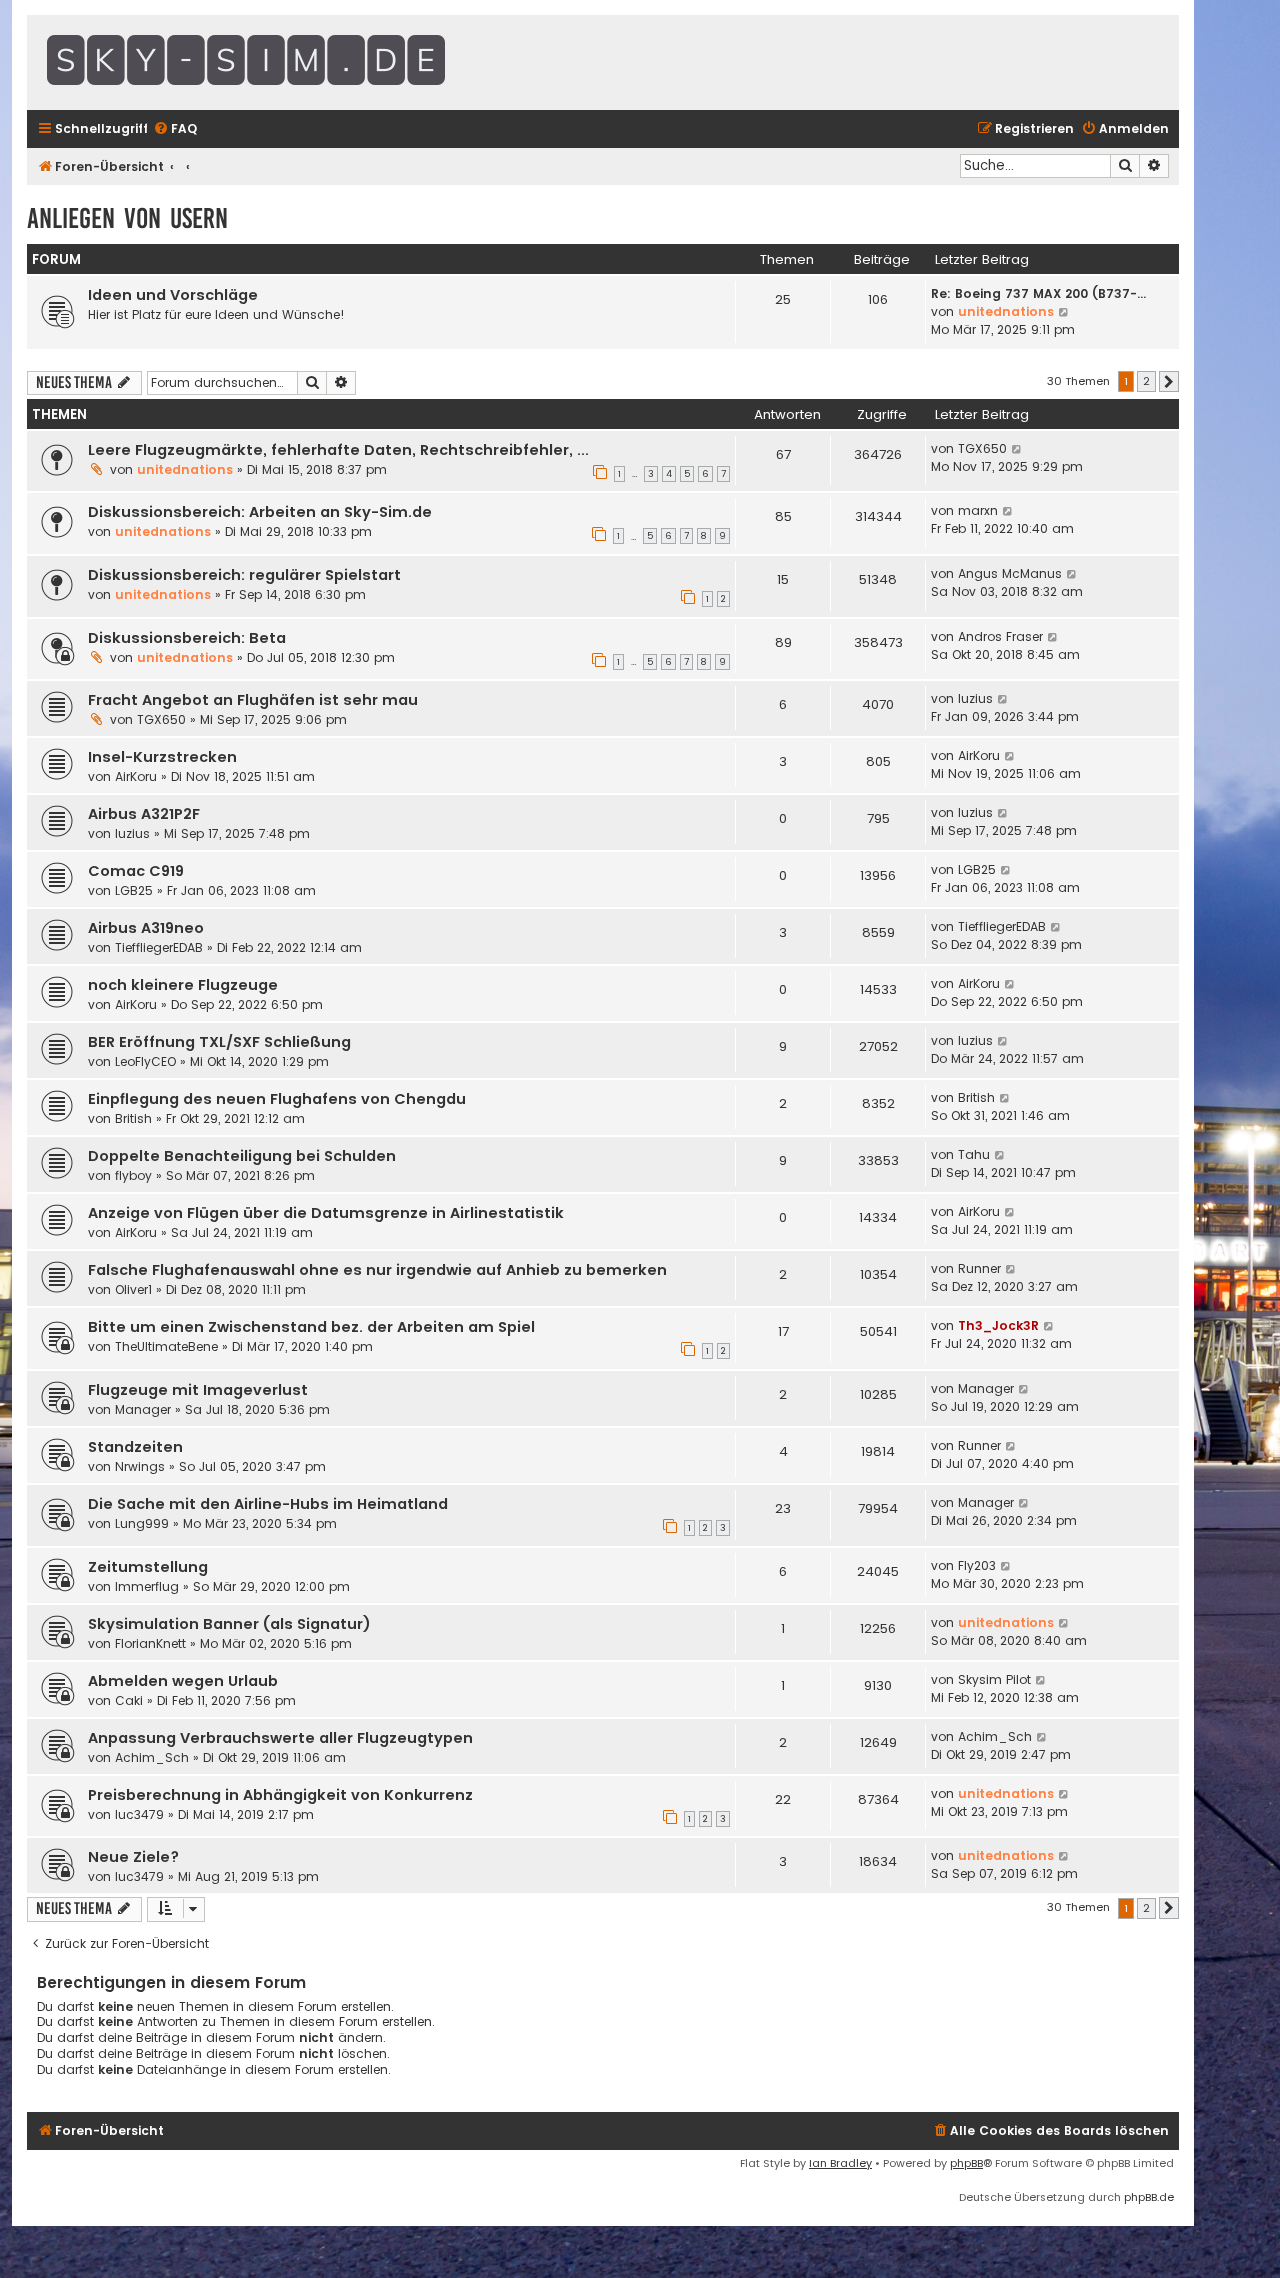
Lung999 (142, 1523)
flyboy (133, 1175)
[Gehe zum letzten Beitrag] (1017, 449)
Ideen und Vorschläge (173, 295)
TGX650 (982, 448)
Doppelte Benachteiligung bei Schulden (242, 1156)
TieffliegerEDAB (159, 947)
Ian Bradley (840, 2163)
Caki (129, 1700)
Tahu (974, 1154)
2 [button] (1146, 381)
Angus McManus (1010, 573)
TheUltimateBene (166, 1346)
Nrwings (140, 1466)
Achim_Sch (152, 1757)
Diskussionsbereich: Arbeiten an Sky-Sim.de (260, 512)
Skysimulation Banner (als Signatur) (229, 1624)
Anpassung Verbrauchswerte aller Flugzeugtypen (280, 1738)
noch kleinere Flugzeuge (183, 985)
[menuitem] (175, 129)
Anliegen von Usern (127, 218)
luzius (975, 698)
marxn (978, 510)
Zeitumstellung (148, 1567)
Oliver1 (133, 1289)
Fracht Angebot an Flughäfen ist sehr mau (253, 700)
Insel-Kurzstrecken (162, 757)
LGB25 (134, 890)
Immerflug (147, 1586)
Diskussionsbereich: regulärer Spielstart (244, 575)
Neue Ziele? (133, 1857)
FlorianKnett (150, 1643)
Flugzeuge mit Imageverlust (198, 1390)
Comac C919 (136, 871)
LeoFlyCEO (145, 1061)
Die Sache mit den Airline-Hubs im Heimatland (268, 1504)
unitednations (1006, 311)
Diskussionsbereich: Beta (187, 638)
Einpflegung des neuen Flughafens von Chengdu (277, 1099)
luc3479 (139, 1814)
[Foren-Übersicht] (297, 62)
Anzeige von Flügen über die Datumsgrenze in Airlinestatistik (326, 1213)
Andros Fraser (1000, 636)
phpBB (966, 2163)
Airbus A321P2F (144, 814)
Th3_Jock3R (998, 1325)
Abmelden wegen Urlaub (183, 1681)
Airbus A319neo (146, 928)
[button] (1169, 382)
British (133, 1118)
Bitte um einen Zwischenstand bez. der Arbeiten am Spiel (311, 1327)
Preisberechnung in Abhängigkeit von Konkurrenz (280, 1795)
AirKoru (136, 776)
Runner (979, 1268)
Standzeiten (135, 1447)
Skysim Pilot (994, 1679)
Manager (143, 1409)
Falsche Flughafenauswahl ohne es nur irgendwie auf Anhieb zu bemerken (377, 1270)
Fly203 (977, 1565)
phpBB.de (1149, 2197)
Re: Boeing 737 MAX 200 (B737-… (1038, 293)
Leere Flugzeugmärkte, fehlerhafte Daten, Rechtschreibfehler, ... (338, 450)
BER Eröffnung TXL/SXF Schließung (219, 1042)
